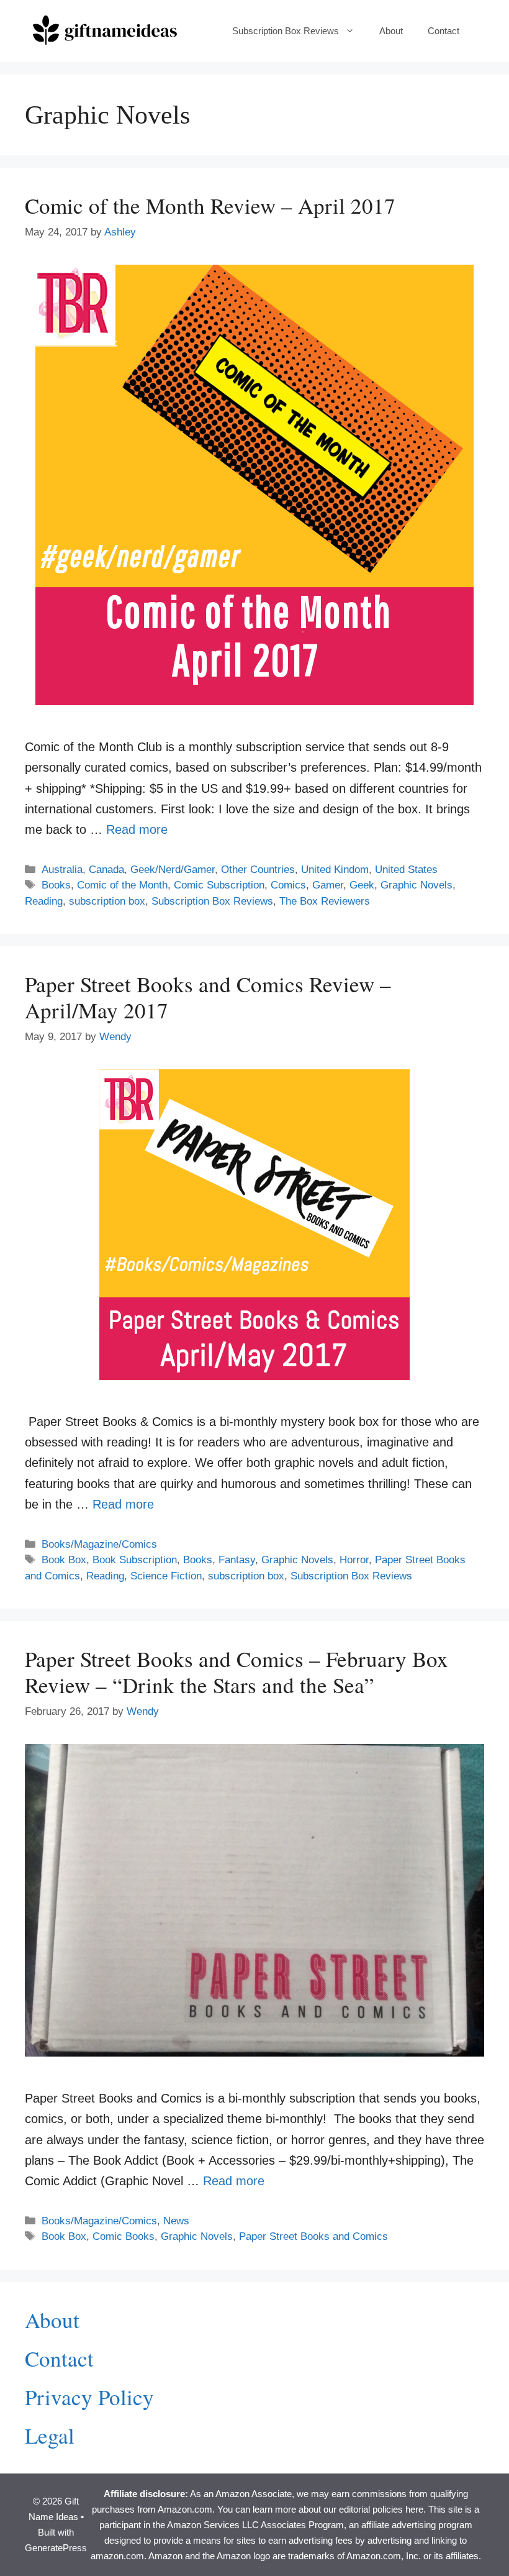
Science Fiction (166, 1576)
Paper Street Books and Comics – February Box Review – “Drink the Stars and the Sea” (236, 1672)
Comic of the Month (122, 885)
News (176, 2221)
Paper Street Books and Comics (313, 2236)
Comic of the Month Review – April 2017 (210, 205)
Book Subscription (135, 1560)
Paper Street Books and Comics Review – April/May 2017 (208, 997)
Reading (44, 901)
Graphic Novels (417, 885)
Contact (444, 31)
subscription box (107, 901)
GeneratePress (56, 2548)
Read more (137, 829)
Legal (50, 2435)
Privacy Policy (89, 2397)
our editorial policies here (373, 2509)
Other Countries (258, 870)
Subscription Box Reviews (286, 31)
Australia (62, 870)
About (391, 31)
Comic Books (124, 2236)
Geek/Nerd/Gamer (173, 870)
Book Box (64, 1560)
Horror (354, 1560)
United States (406, 870)
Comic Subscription (219, 885)
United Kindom (335, 870)
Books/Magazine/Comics (99, 1544)
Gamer (328, 885)
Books (56, 885)
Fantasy (237, 1560)
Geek (362, 885)
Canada (106, 870)
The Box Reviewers (325, 901)
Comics (288, 885)
